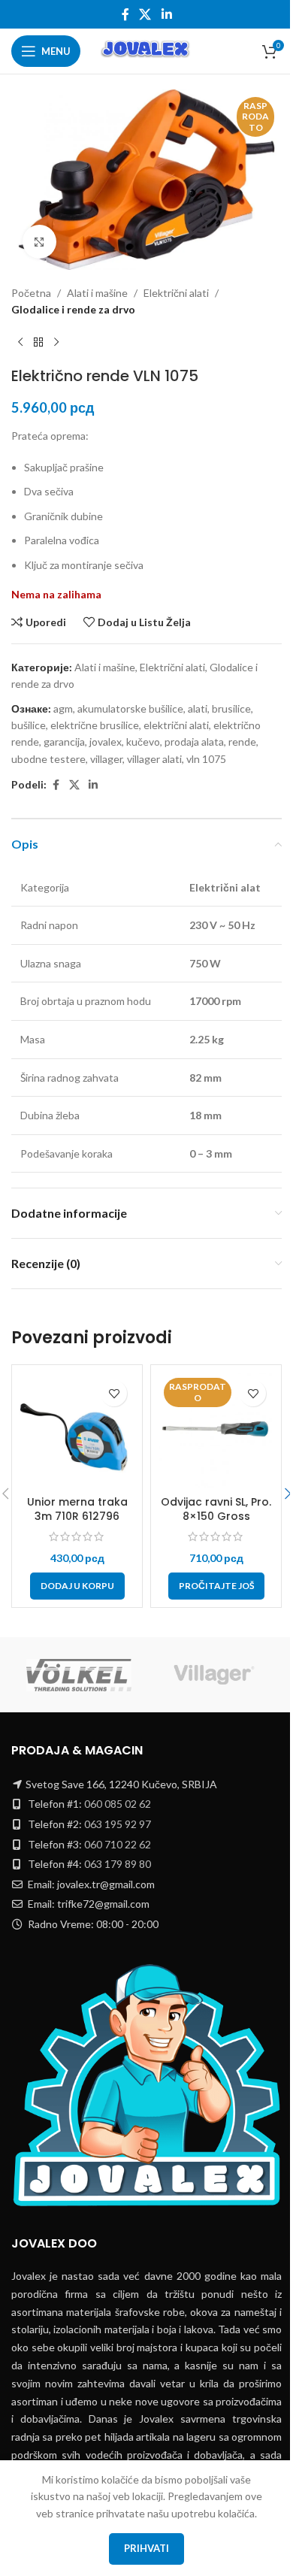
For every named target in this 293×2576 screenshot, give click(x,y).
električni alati (176, 725)
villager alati (154, 759)
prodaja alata (194, 742)
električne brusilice (95, 725)
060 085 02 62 (118, 1804)
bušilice (29, 725)
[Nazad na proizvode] (38, 343)
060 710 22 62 (118, 1844)
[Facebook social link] (125, 14)
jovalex (106, 742)
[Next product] (56, 343)
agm (63, 708)
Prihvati (146, 2548)
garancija (64, 742)
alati (198, 708)
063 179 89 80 (118, 1864)
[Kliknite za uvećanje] (39, 242)
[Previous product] (20, 343)
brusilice (231, 708)
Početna (31, 293)
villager (106, 759)
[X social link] (145, 14)
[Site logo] (146, 50)
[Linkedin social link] (166, 14)
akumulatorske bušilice (130, 708)
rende (242, 742)
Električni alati (176, 293)
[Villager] (214, 1675)
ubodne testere (48, 759)
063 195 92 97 (118, 1824)
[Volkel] (79, 1675)
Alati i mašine (97, 293)
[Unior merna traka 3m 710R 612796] (77, 1430)
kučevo (143, 742)
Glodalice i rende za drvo (73, 309)
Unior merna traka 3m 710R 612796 (77, 1509)
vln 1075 (206, 759)
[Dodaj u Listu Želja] (114, 1393)
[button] (77, 1586)
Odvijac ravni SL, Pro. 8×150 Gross (216, 1509)
